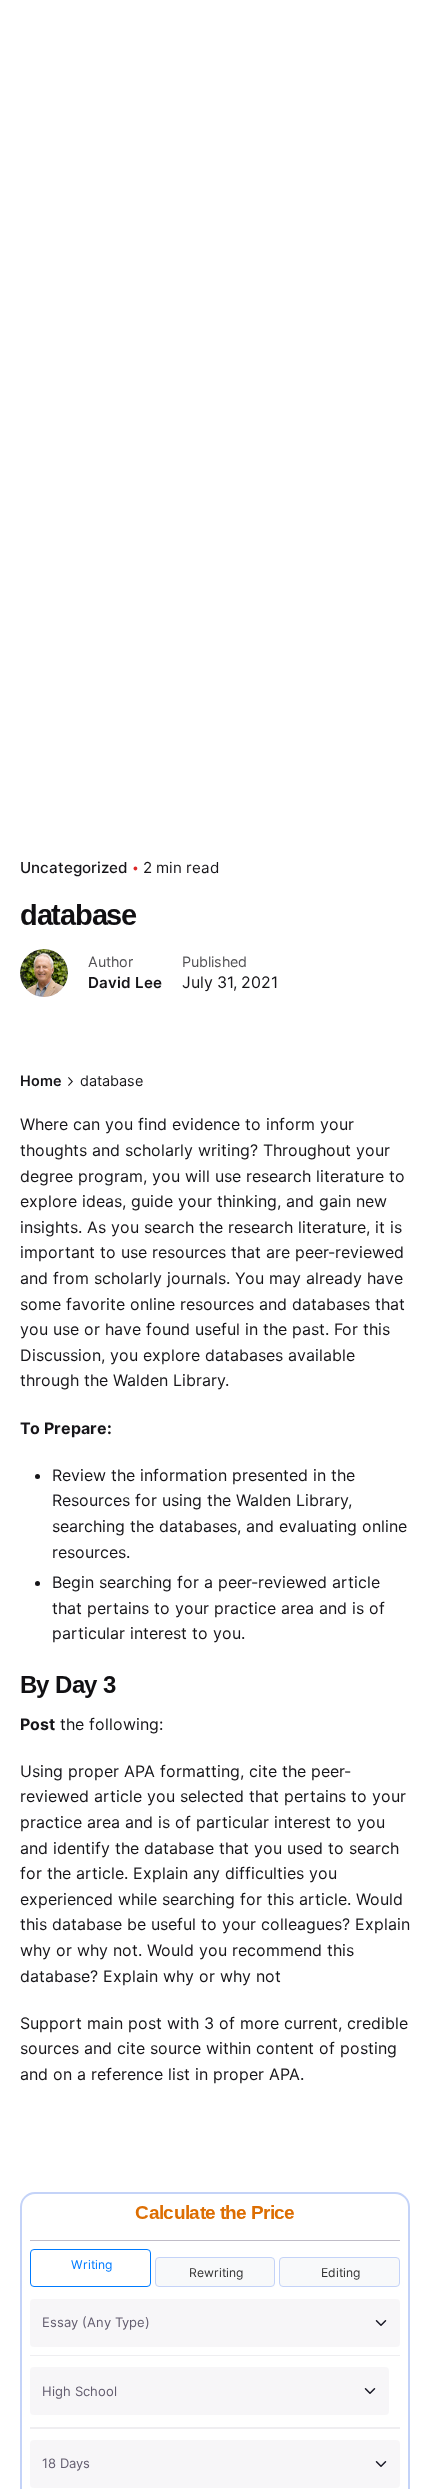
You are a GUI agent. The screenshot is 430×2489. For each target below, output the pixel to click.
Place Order (357, 149)
